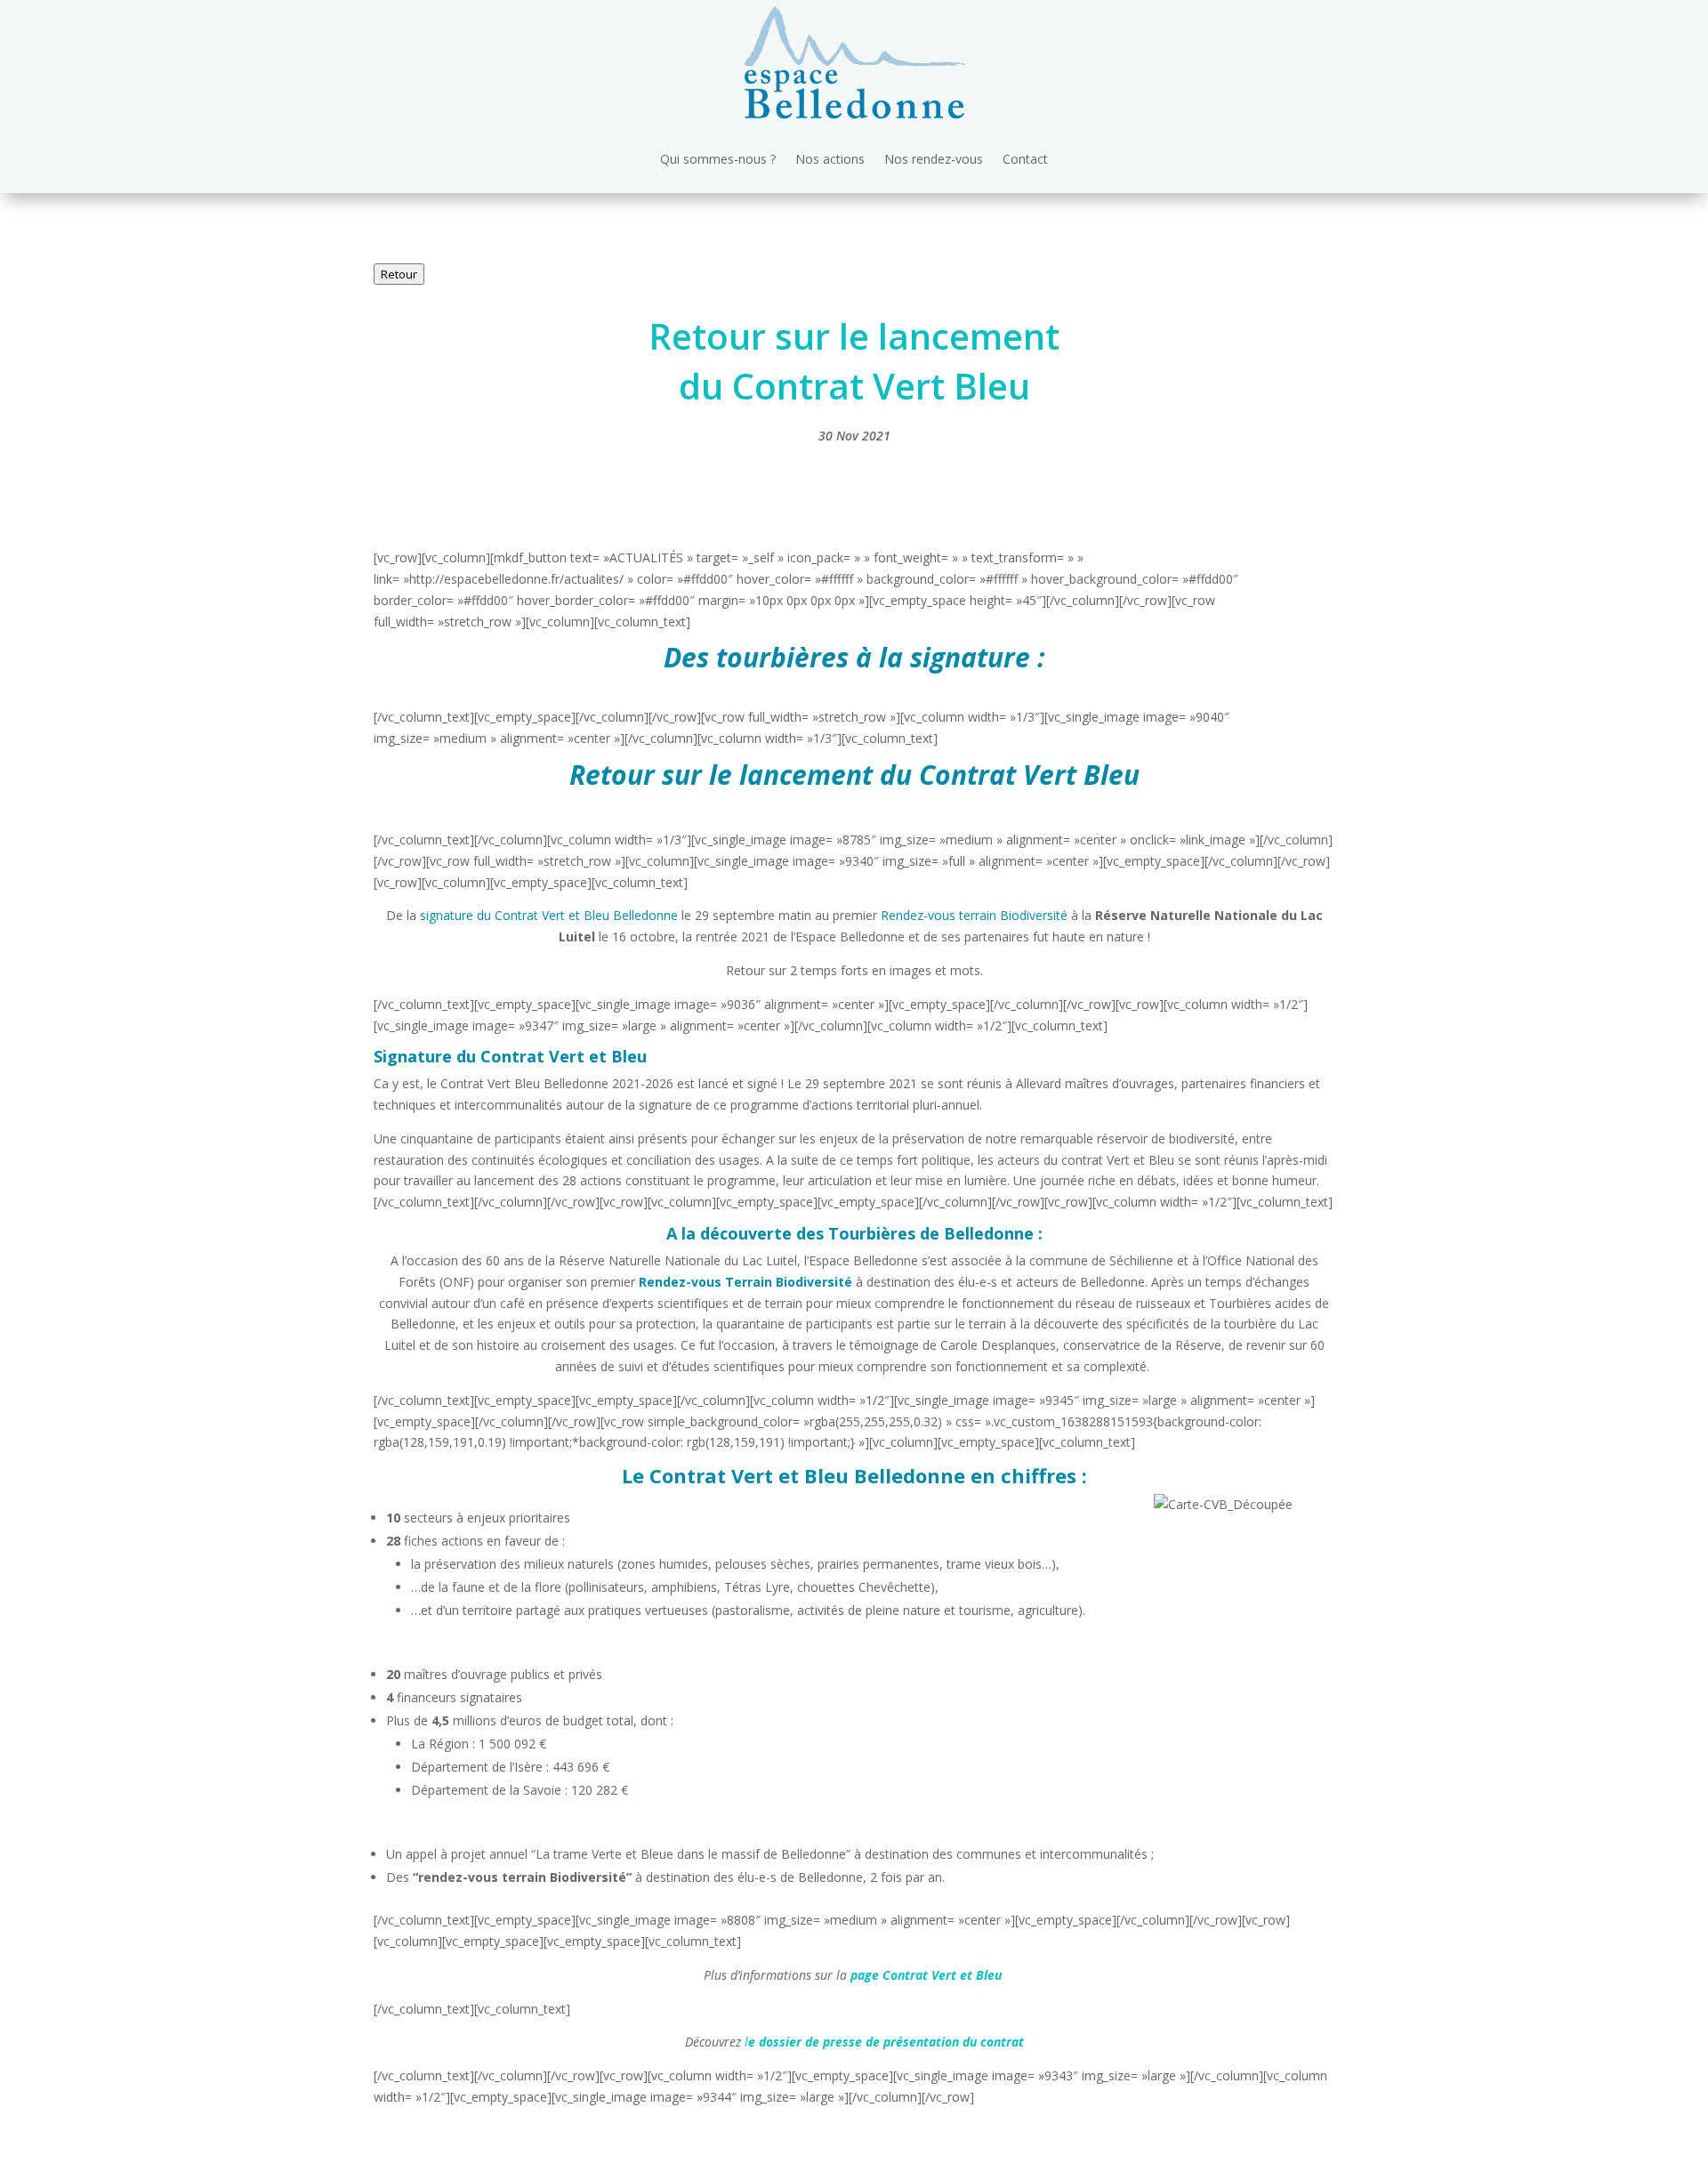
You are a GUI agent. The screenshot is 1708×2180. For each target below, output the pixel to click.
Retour (399, 274)
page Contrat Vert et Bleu (926, 1975)
